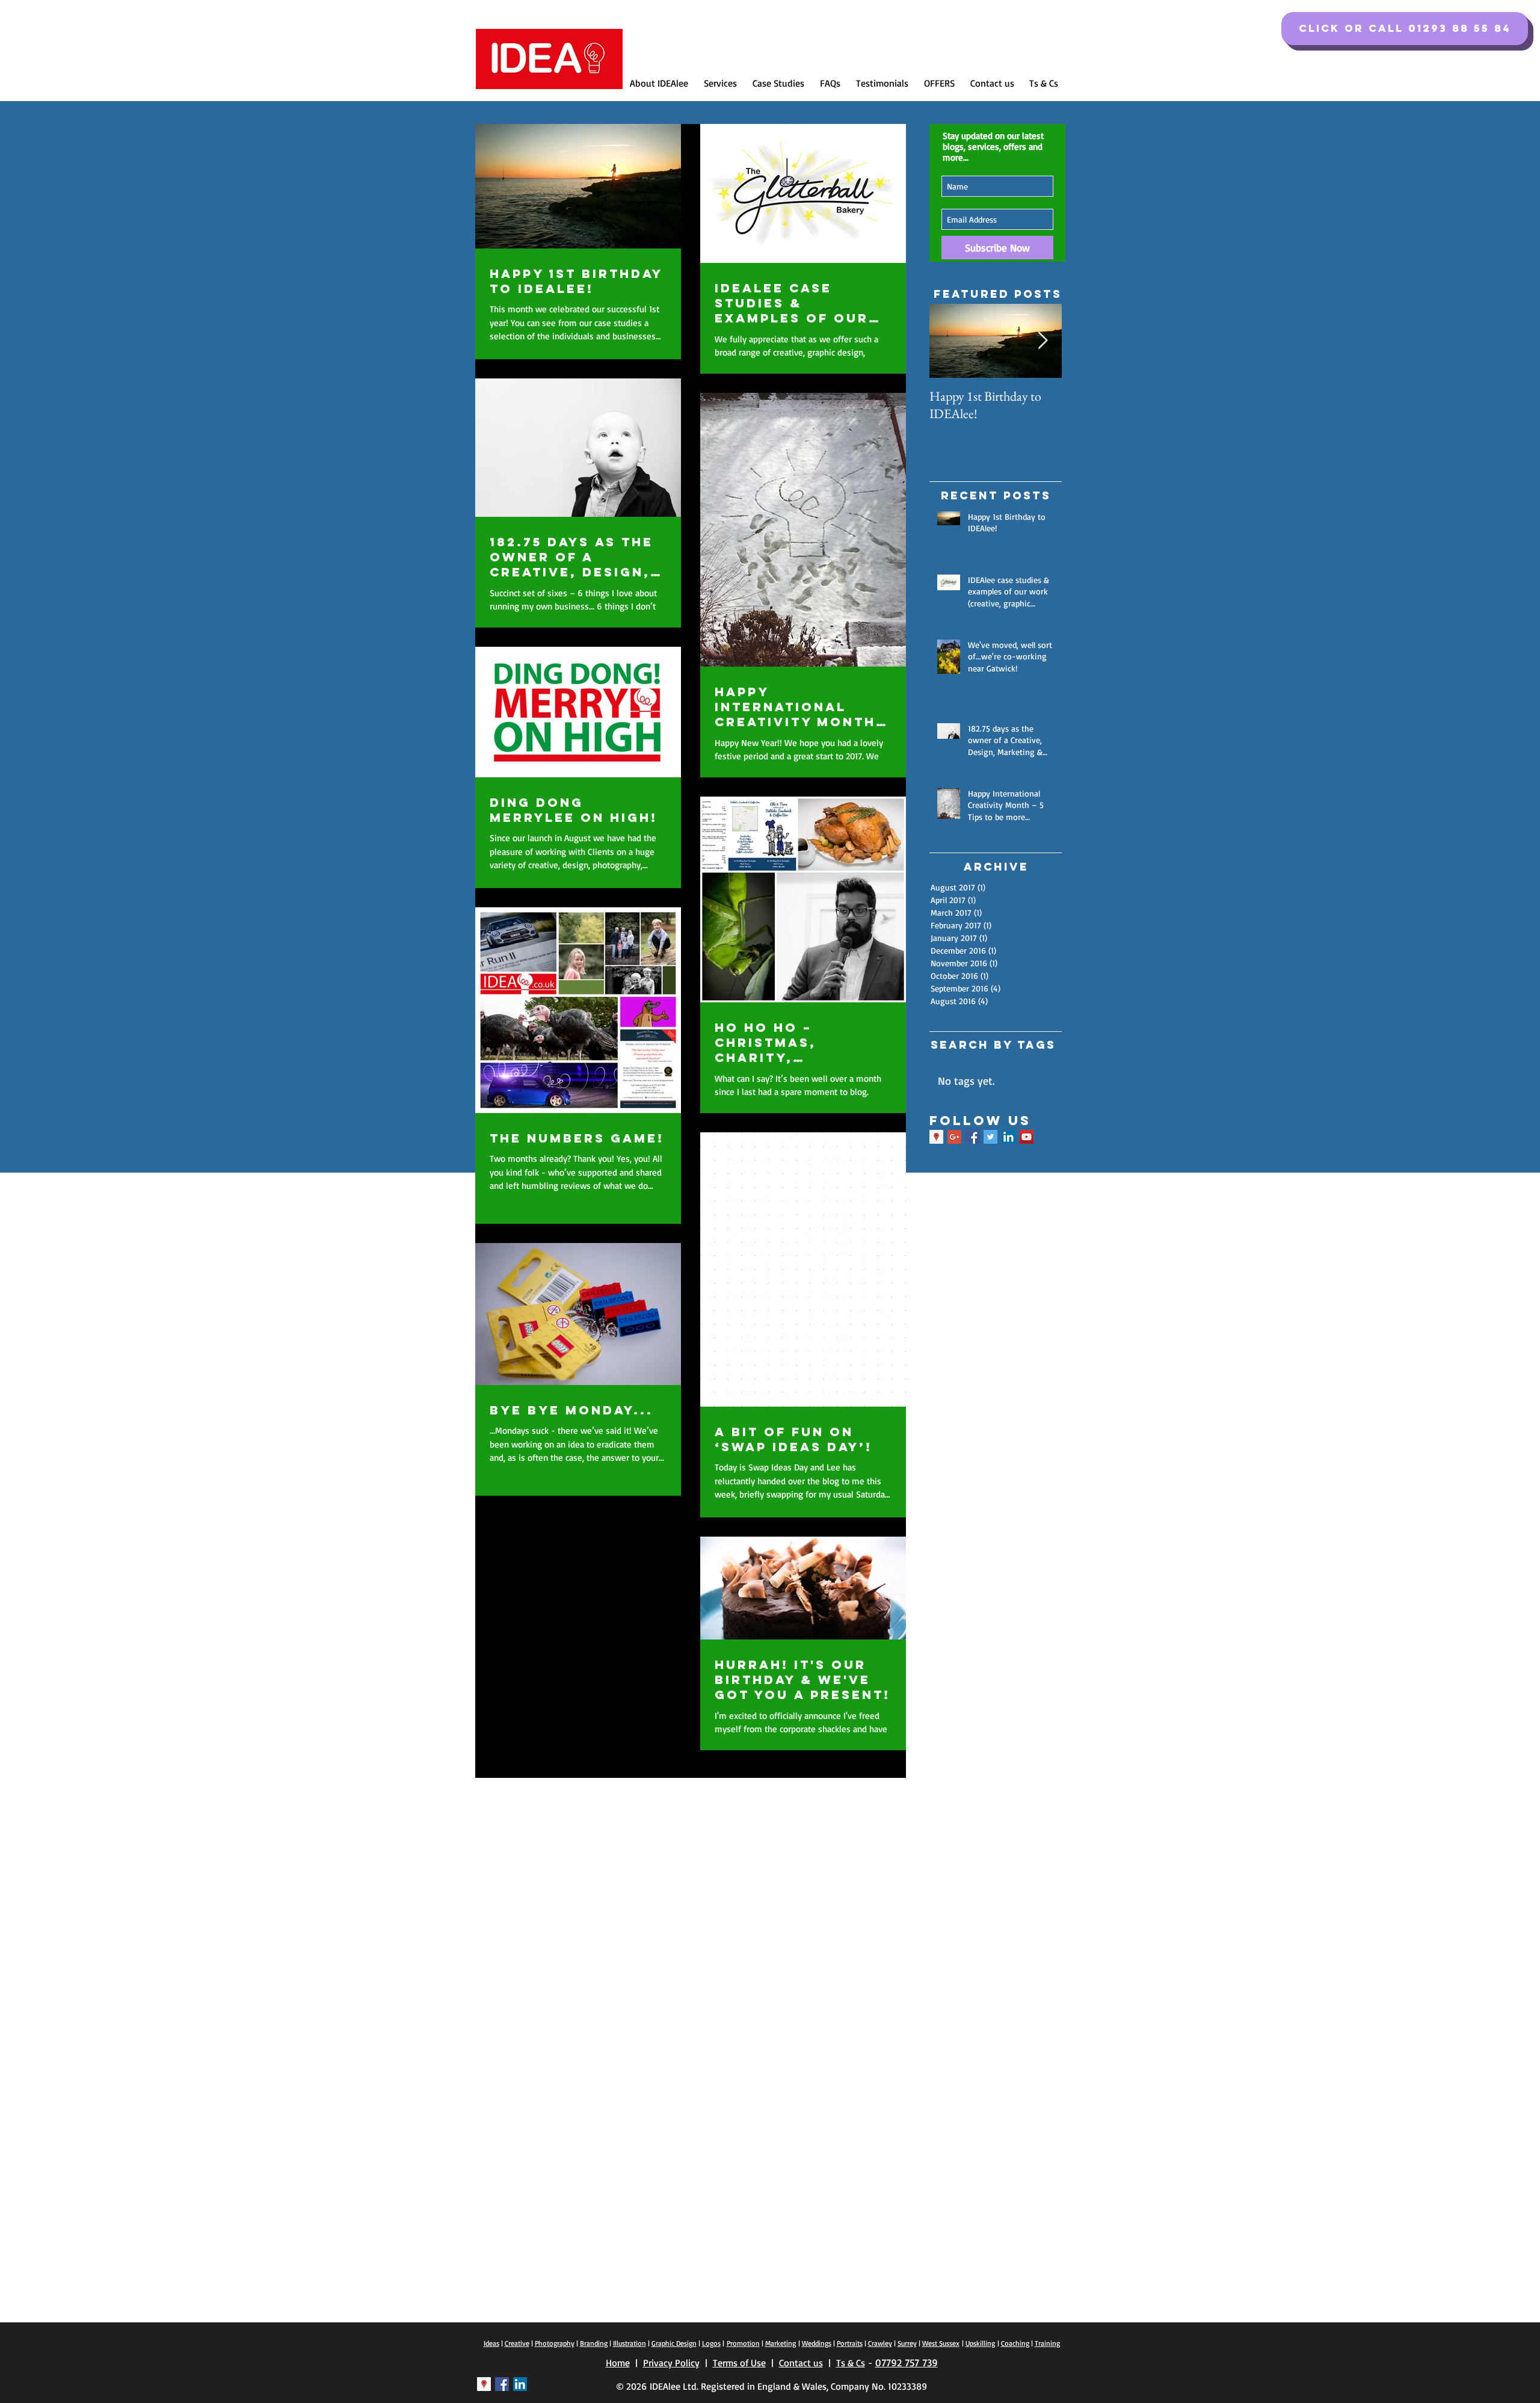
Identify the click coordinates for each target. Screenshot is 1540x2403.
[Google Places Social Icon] (936, 1137)
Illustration (630, 2343)
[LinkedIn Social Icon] (1009, 1137)
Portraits (850, 2343)
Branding (594, 2343)
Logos (711, 2343)
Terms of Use (739, 2363)
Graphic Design (674, 2343)
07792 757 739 (907, 2362)
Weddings (817, 2343)
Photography (555, 2343)
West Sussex (941, 2343)
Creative (517, 2343)
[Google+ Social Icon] (954, 1137)
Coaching (1015, 2343)
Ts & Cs (851, 2363)
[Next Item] (1043, 341)
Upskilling (980, 2343)
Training (1047, 2343)
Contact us (801, 2363)
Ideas (491, 2343)
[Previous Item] (949, 341)
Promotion (743, 2343)
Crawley (880, 2343)
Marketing (781, 2343)
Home (618, 2363)
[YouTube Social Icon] (1027, 1137)
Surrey (907, 2343)
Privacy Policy (671, 2363)
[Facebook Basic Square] (972, 1137)
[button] (1405, 29)
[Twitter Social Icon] (990, 1137)
